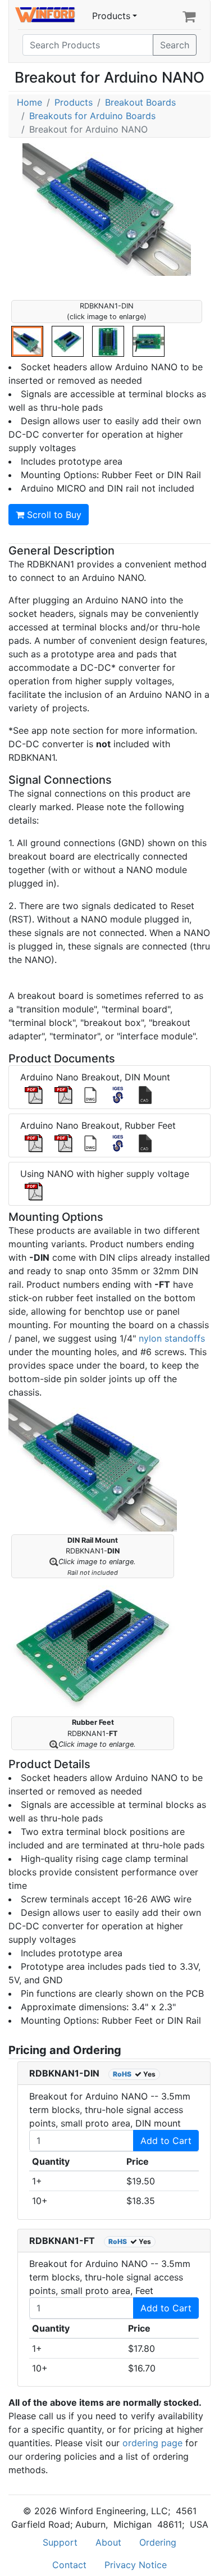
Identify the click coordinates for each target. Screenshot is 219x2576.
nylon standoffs (172, 1338)
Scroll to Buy (53, 515)
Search (175, 45)
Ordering (158, 2542)
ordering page (152, 2443)
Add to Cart (166, 2141)
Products (111, 16)
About (108, 2542)
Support (60, 2542)
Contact (69, 2565)
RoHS (122, 2074)
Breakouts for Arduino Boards (92, 116)
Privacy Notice (136, 2565)
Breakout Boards (140, 102)
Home (29, 102)
